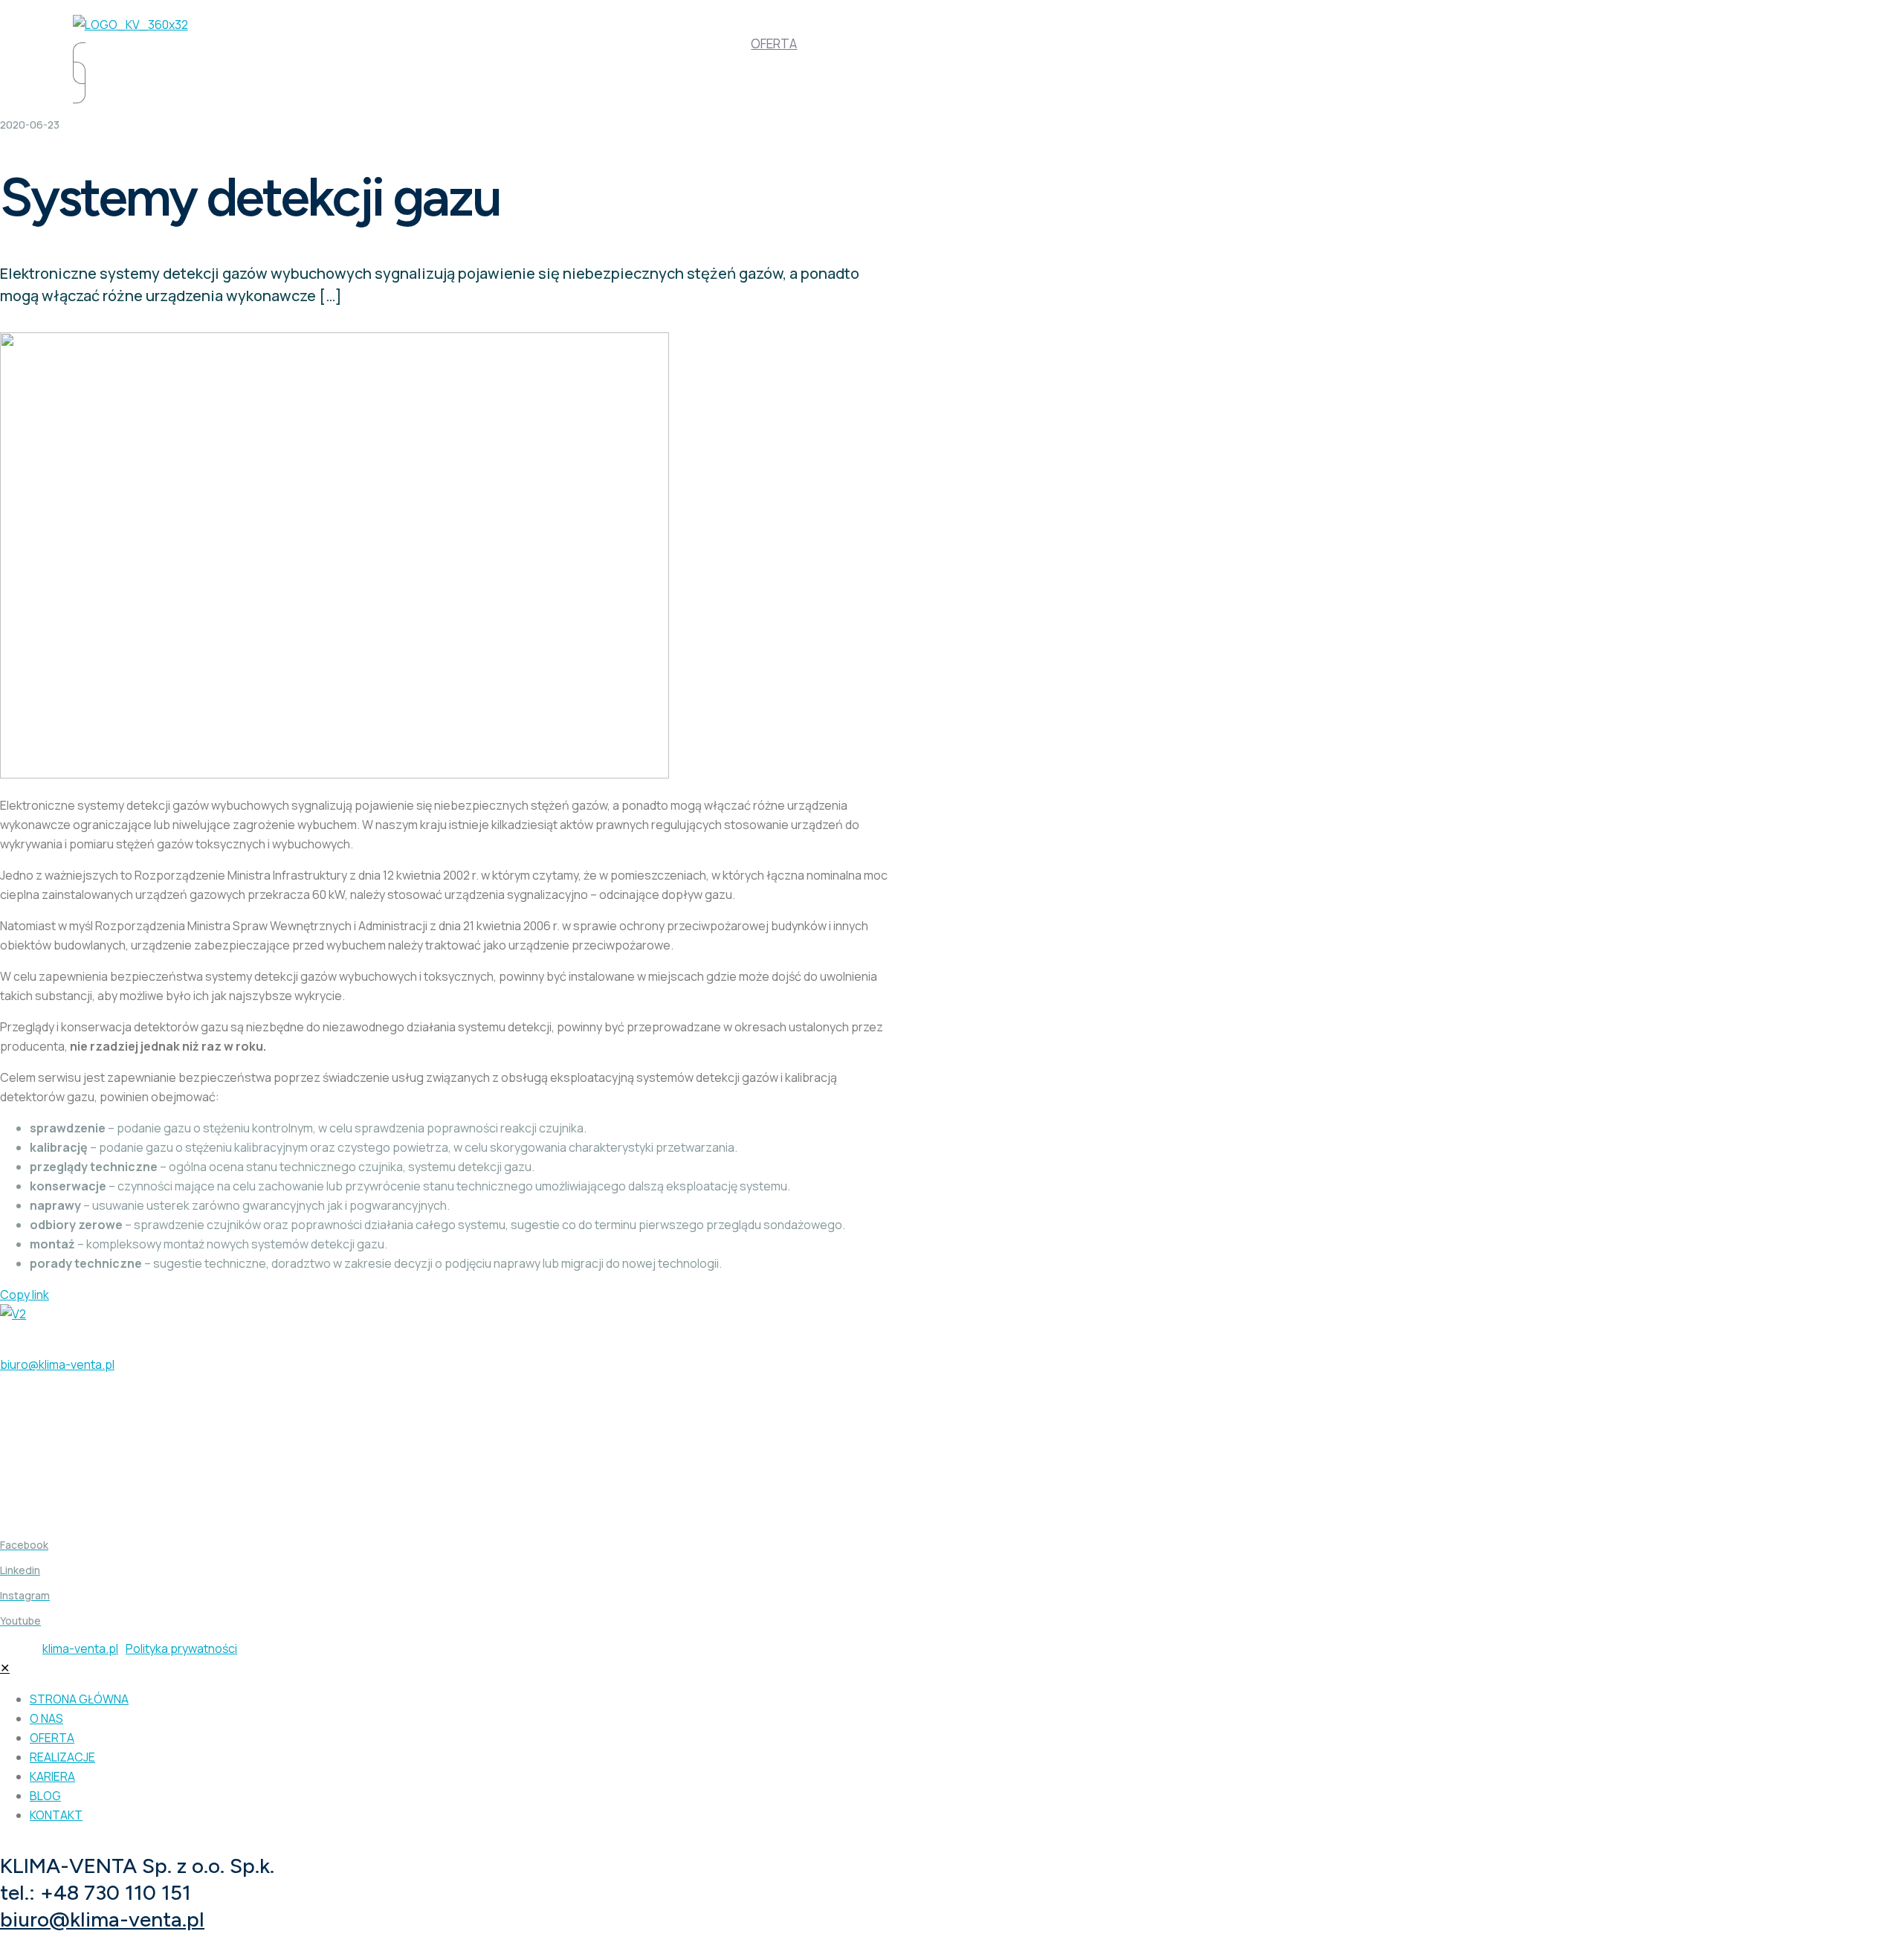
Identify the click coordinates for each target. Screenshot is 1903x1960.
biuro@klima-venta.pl (57, 1364)
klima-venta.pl (80, 1648)
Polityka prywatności (181, 1648)
